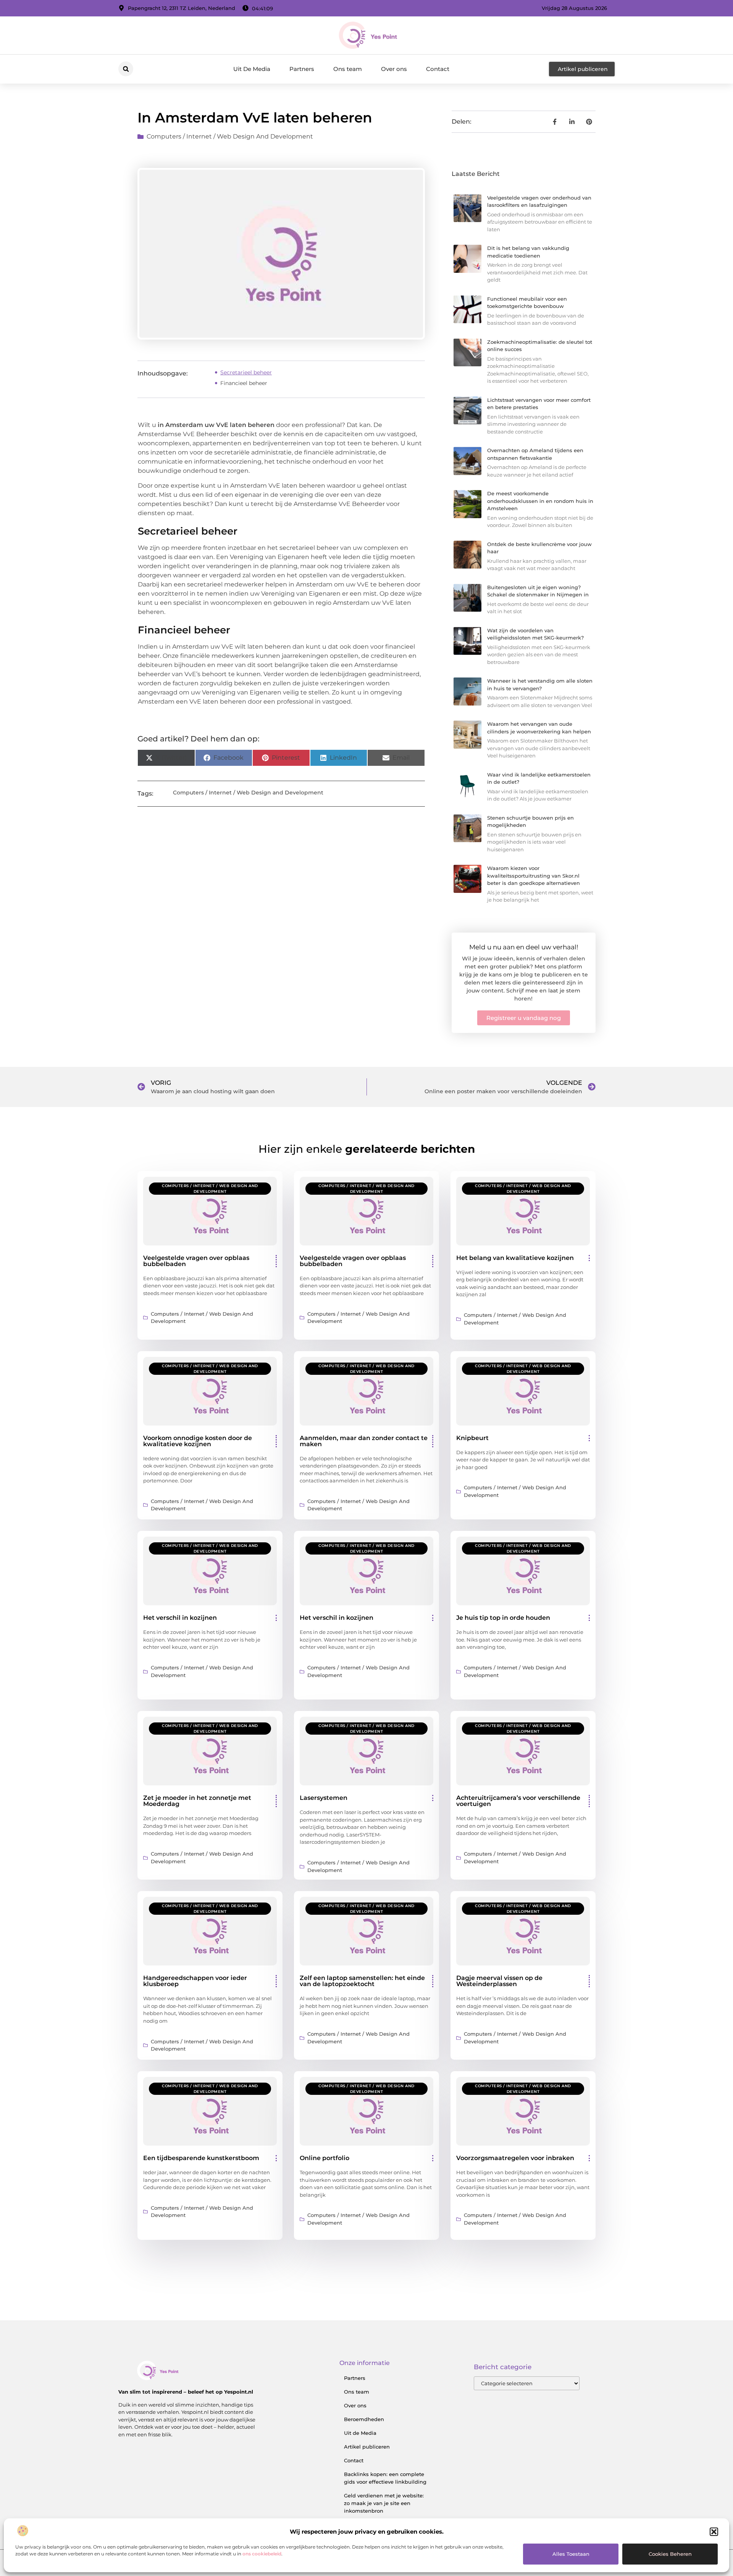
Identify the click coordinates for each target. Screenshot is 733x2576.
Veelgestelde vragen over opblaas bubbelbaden (196, 1261)
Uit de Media (360, 2433)
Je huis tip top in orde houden (503, 1618)
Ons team (348, 69)
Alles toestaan (571, 2554)
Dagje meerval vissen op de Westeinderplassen (499, 1981)
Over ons (394, 69)
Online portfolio (325, 2158)
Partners (302, 69)
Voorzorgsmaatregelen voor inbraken (515, 2158)
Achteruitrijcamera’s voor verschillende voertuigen (518, 1801)
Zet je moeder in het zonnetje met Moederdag (197, 1801)
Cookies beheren (670, 2554)
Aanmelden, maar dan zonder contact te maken (364, 1441)
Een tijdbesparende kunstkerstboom (201, 2158)
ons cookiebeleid (262, 2554)
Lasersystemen (324, 1798)
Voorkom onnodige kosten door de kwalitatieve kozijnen (198, 1441)
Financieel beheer (244, 383)
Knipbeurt (472, 1438)
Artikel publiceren (367, 2447)
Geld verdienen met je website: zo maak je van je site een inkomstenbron (384, 2503)
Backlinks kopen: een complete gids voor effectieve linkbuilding (385, 2478)
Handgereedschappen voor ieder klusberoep (195, 1981)
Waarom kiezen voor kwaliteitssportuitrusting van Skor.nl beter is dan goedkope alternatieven (534, 876)
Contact (438, 69)
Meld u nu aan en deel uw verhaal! (524, 947)
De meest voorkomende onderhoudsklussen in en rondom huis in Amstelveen (540, 501)
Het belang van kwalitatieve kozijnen (515, 1258)
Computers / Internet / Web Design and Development (230, 136)
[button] (714, 2532)
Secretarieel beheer (246, 372)
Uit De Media (252, 69)
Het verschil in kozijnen (180, 1618)
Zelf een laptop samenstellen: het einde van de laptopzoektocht (362, 1981)
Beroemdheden (364, 2419)
